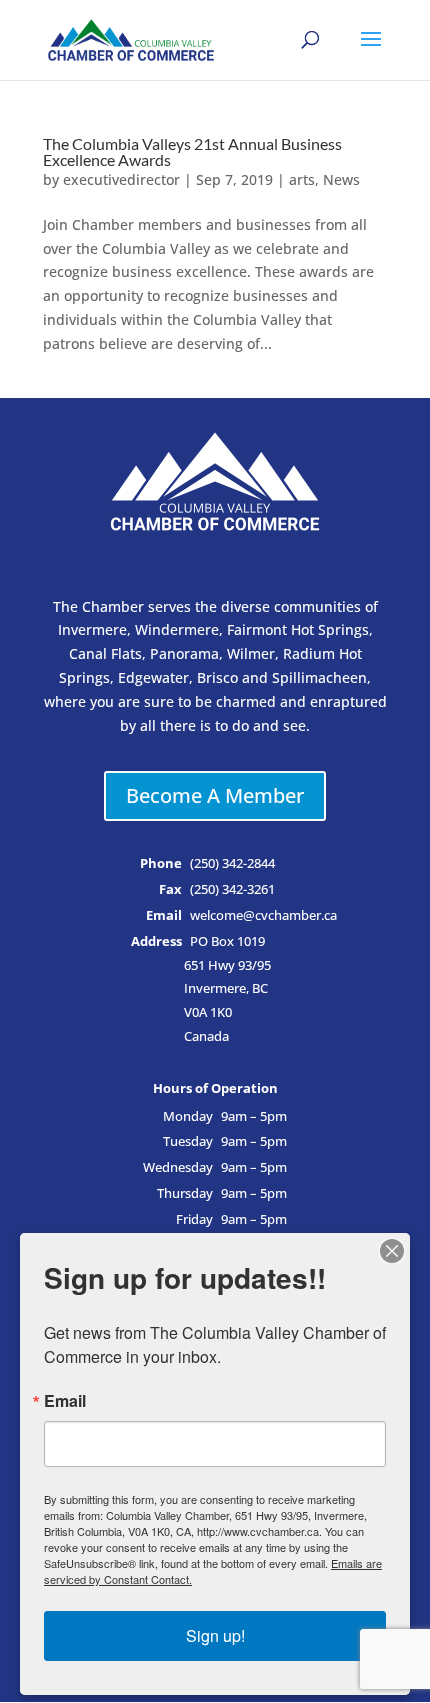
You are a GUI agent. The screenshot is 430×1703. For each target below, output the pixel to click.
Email (65, 1401)
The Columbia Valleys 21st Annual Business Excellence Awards (192, 151)
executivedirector (121, 179)
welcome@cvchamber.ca (263, 915)
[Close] (392, 1251)
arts (302, 179)
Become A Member (215, 795)
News (341, 179)
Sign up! (215, 1635)
